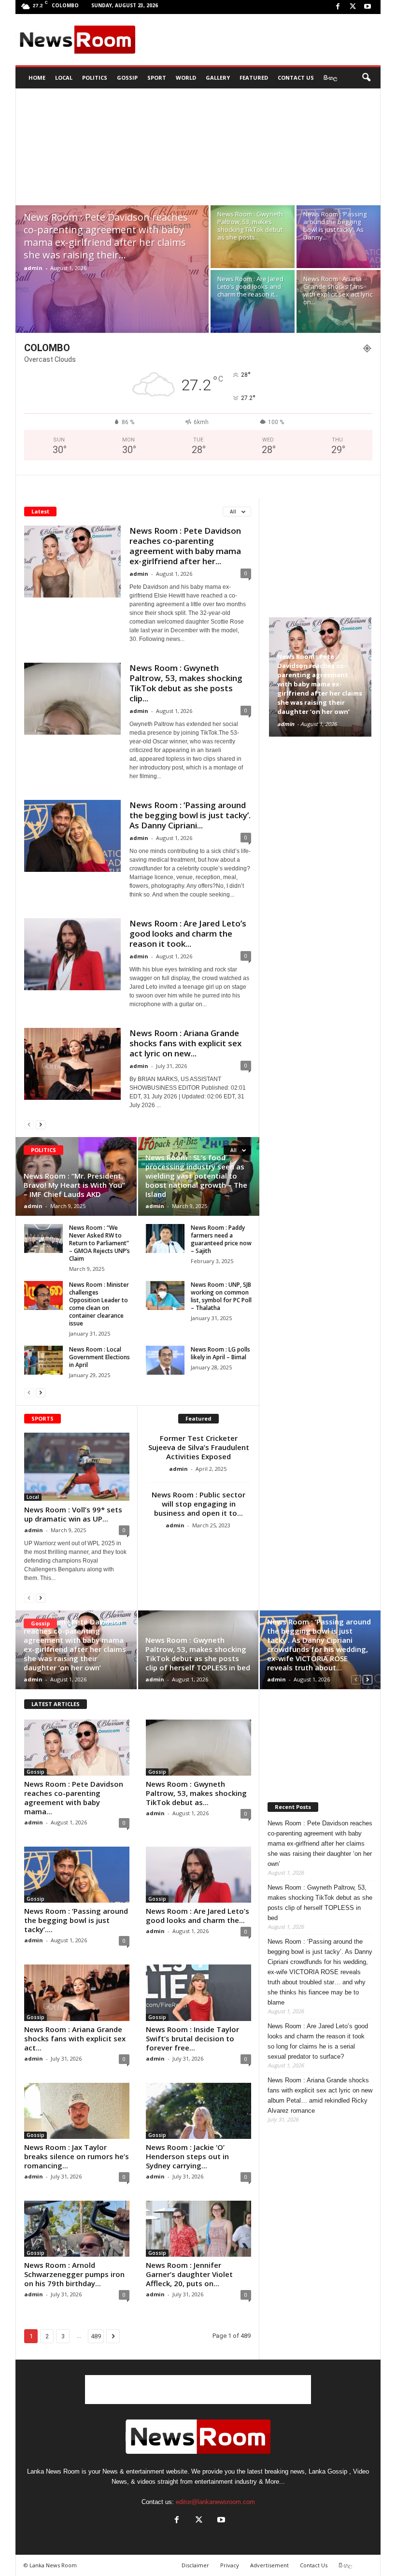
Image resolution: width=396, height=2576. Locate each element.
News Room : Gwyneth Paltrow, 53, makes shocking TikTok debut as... (196, 1793)
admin (33, 268)
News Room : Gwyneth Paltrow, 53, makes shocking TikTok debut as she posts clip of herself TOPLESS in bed (198, 1654)
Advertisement (269, 2565)
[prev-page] (29, 1124)
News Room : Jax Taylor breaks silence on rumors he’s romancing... (77, 2156)
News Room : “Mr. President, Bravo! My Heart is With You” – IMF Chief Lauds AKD (74, 1185)
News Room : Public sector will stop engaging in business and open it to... (198, 1504)
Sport (157, 78)
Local (64, 78)
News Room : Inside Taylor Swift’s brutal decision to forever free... (192, 2038)
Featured (254, 78)
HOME (37, 78)
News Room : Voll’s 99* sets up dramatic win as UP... (73, 1514)
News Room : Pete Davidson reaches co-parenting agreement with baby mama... (74, 1798)
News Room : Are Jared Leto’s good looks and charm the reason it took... (188, 933)
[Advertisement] (258, 40)
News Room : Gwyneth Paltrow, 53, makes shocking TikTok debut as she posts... (250, 226)
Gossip (127, 78)
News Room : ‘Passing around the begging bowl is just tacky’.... (76, 1920)
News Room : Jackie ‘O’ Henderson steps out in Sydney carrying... (187, 2156)
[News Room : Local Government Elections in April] (43, 1360)
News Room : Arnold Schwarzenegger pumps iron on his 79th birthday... (74, 2274)
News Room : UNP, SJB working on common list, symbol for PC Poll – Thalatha (221, 1296)
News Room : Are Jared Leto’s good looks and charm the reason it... (250, 286)
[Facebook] (338, 7)
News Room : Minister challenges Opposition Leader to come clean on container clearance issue (99, 1304)
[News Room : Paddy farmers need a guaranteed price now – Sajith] (165, 1238)
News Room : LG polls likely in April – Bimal (220, 1353)
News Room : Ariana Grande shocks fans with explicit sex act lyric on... (338, 290)
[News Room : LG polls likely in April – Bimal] (165, 1360)
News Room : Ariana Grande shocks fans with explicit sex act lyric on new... (185, 1043)
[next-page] (41, 1124)
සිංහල (330, 78)
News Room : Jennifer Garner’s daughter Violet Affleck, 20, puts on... (189, 2274)
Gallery (218, 78)
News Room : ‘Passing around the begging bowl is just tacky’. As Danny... (335, 226)
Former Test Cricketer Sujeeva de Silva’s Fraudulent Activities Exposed (199, 1447)
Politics (95, 78)
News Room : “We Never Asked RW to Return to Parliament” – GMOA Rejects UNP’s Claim (99, 1243)
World (186, 78)
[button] (366, 78)
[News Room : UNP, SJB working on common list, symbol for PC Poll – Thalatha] (165, 1295)
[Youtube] (368, 7)
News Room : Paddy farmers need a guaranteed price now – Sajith (221, 1239)
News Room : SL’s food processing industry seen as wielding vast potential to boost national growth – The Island (196, 1176)
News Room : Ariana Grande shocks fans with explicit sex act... (75, 2038)
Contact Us (296, 78)
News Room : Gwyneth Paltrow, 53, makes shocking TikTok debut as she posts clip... (186, 683)
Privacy (230, 2565)
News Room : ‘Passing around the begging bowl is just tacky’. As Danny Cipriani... (190, 815)
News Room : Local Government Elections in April (99, 1357)
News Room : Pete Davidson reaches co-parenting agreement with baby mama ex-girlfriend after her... (185, 546)
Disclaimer (195, 2565)
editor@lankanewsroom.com (215, 2502)
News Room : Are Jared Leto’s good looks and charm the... (198, 1915)
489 (96, 2336)
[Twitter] (353, 7)
